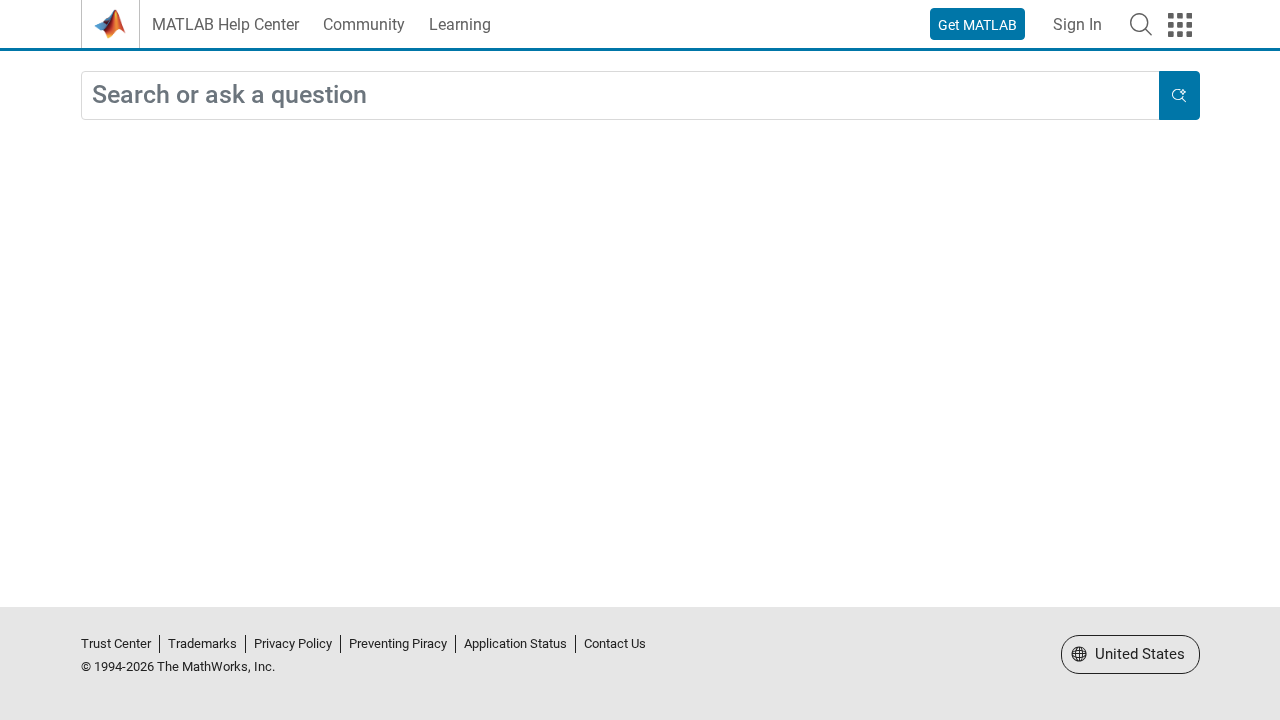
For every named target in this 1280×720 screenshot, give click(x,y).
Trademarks (202, 643)
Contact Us (615, 643)
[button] (1141, 24)
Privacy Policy (293, 643)
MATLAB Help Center (225, 24)
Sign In (1077, 24)
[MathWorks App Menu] (1180, 25)
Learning (460, 24)
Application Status (515, 643)
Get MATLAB (977, 25)
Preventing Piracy (398, 643)
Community (364, 24)
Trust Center (116, 643)
